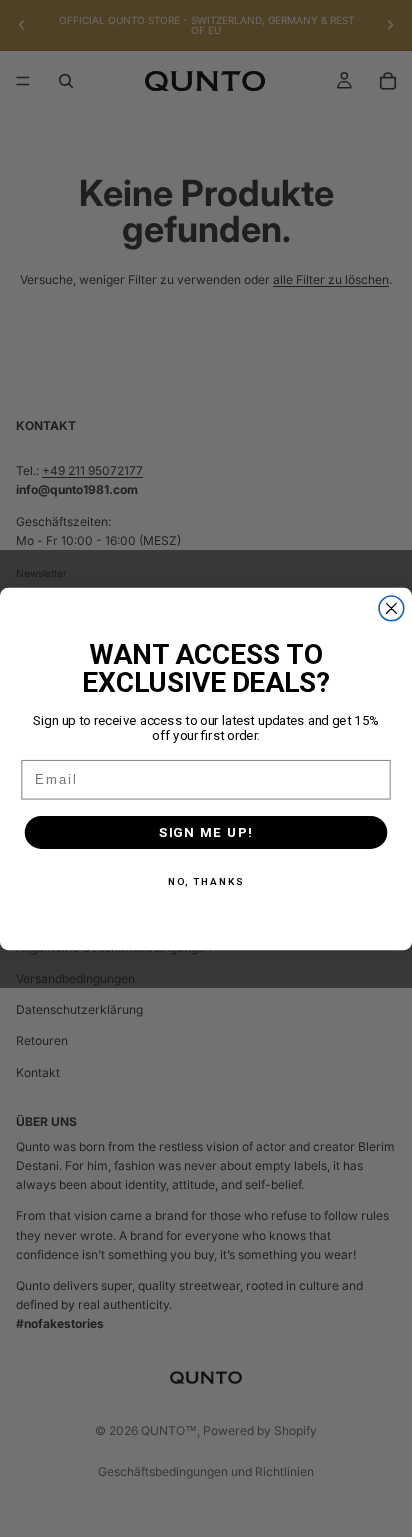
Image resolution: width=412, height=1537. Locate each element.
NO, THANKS (206, 882)
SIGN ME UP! (206, 832)
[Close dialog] (391, 607)
